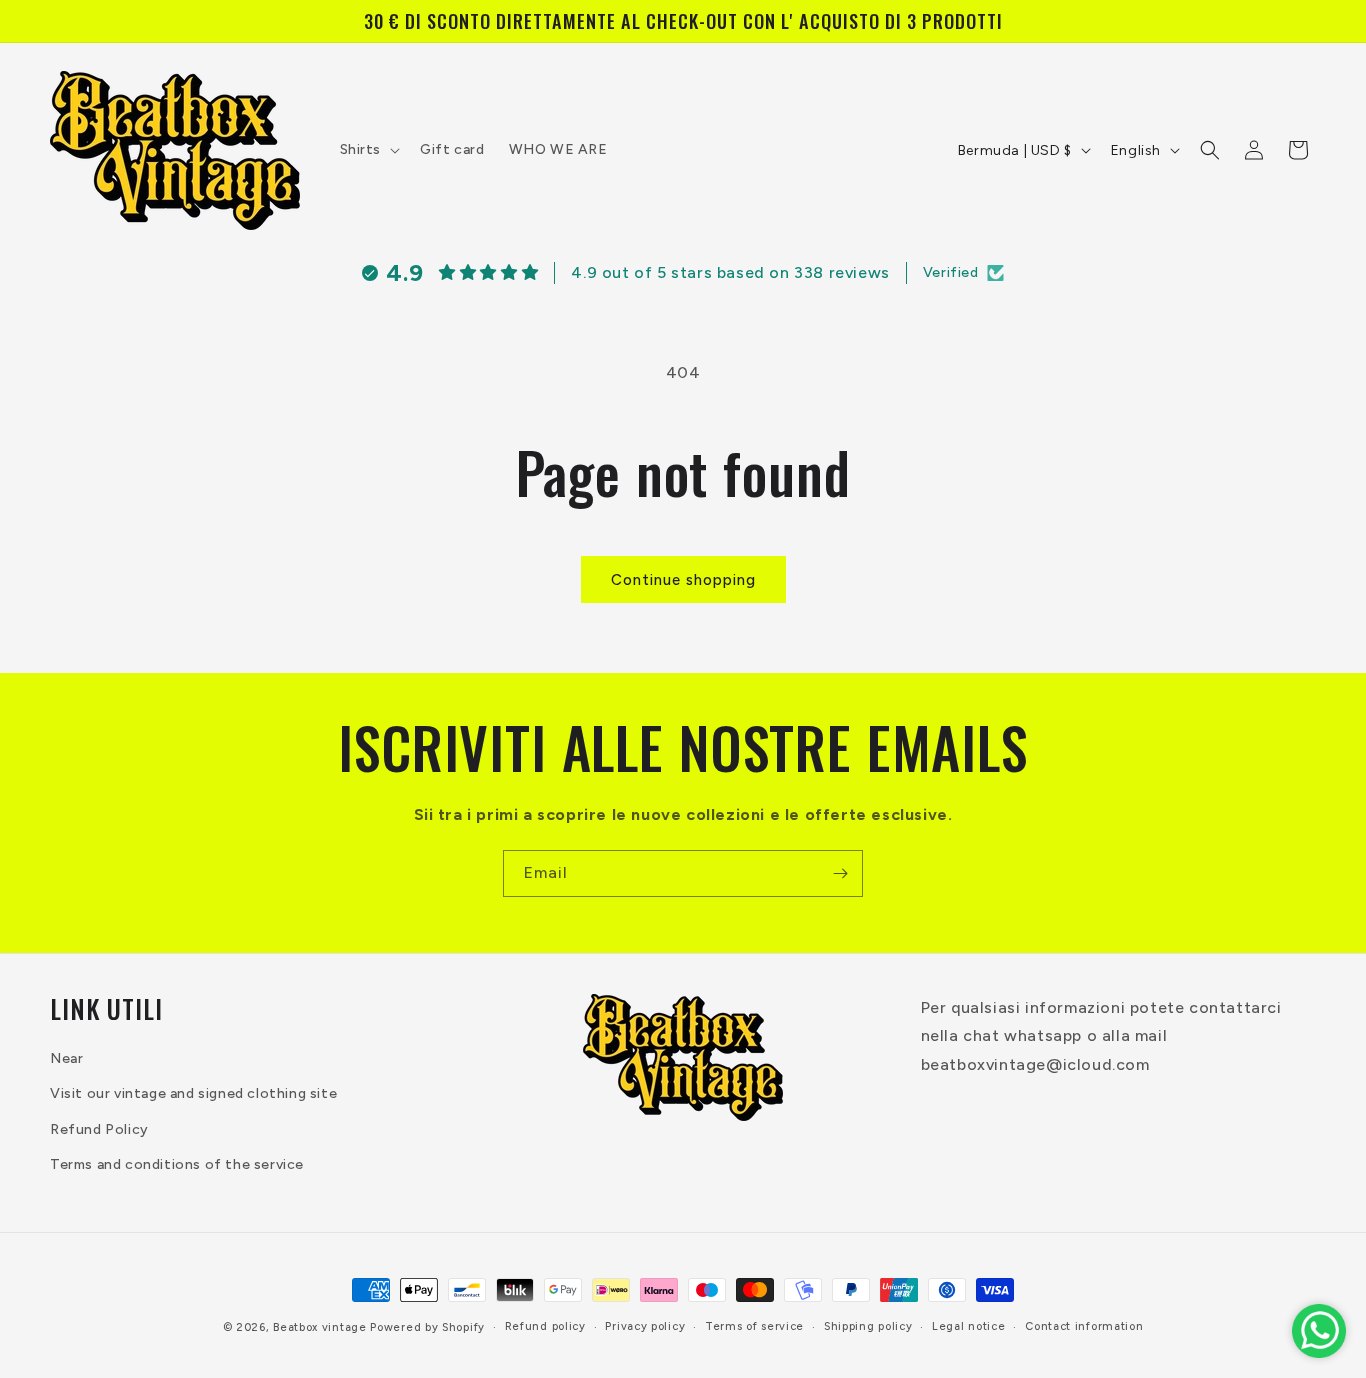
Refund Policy (99, 1129)
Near (66, 1059)
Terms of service (754, 1326)
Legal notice (968, 1326)
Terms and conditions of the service (177, 1164)
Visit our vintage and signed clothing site (193, 1094)
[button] (368, 150)
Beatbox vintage (320, 1327)
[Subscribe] (840, 873)
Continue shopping (683, 580)
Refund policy (545, 1326)
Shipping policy (868, 1326)
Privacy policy (645, 1326)
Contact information (1084, 1326)
